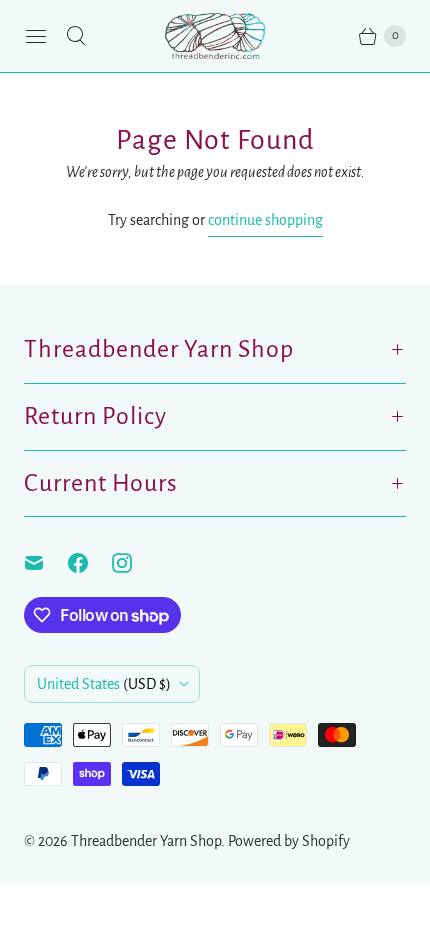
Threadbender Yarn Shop (146, 841)
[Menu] (36, 36)
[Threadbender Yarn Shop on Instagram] (134, 563)
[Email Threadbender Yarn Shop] (46, 563)
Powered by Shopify (289, 841)
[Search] (76, 36)
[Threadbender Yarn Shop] (215, 36)
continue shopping (265, 220)
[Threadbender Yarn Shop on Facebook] (90, 563)
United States (104, 684)
